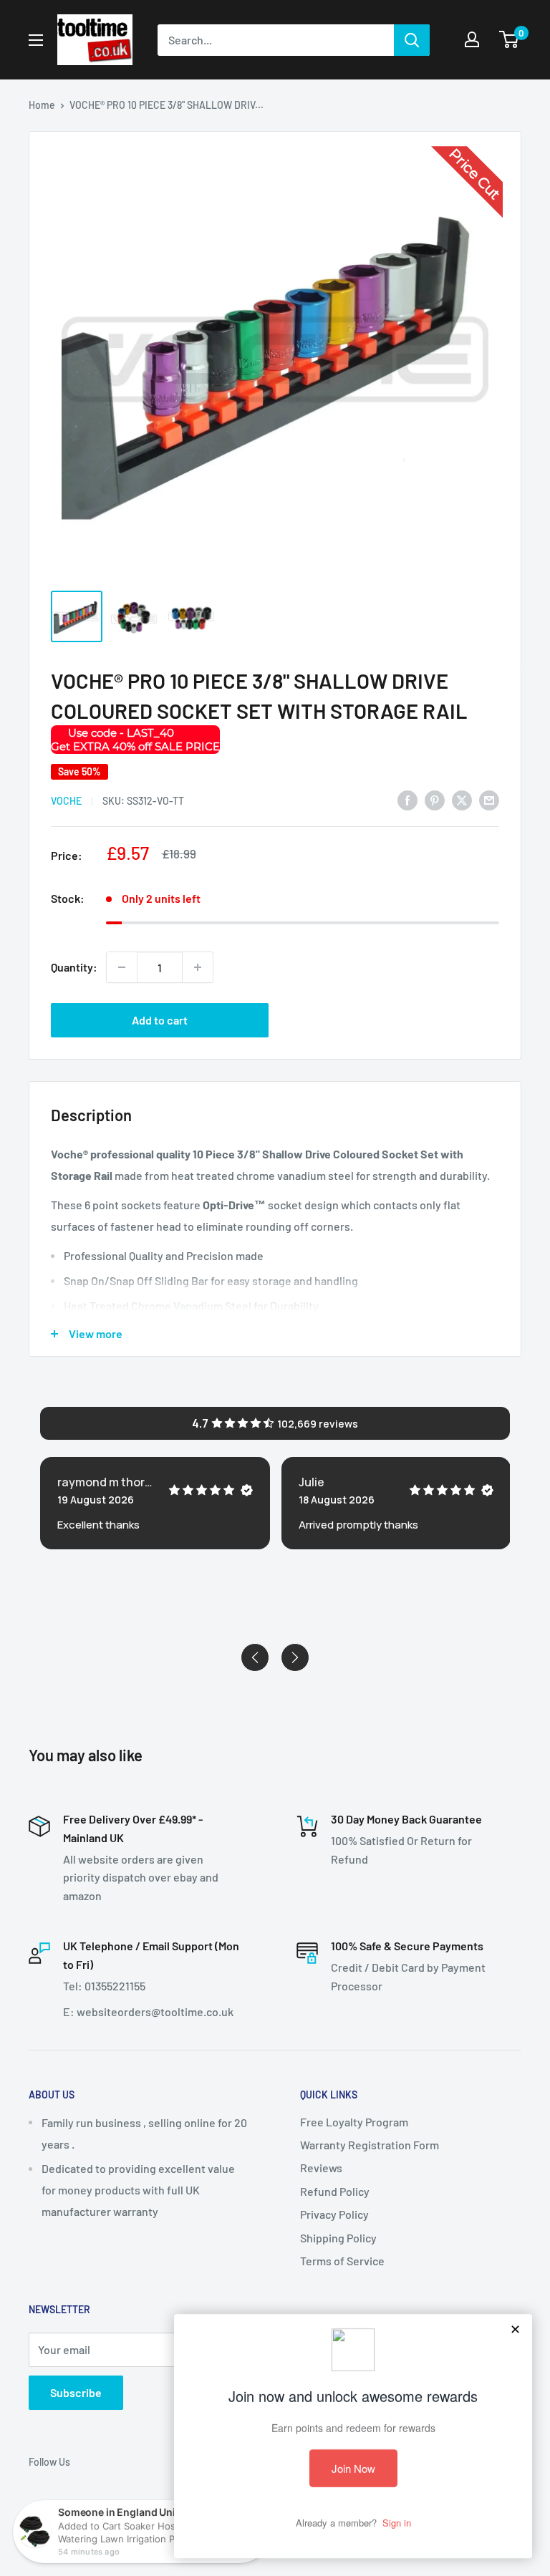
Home (42, 105)
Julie (312, 1482)
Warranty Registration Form (370, 2145)
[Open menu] (36, 40)
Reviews (321, 2168)
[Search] (412, 40)
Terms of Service (342, 2261)
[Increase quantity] (198, 967)
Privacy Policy (334, 2214)
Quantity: (74, 967)
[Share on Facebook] (407, 799)
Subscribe (76, 2392)
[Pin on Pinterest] (435, 799)
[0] (510, 39)
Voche (66, 801)
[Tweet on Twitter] (462, 799)
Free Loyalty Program (354, 2122)
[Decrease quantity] (122, 967)
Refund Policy (335, 2191)
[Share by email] (489, 799)
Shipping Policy (338, 2238)
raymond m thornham (107, 1482)
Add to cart (160, 1020)
